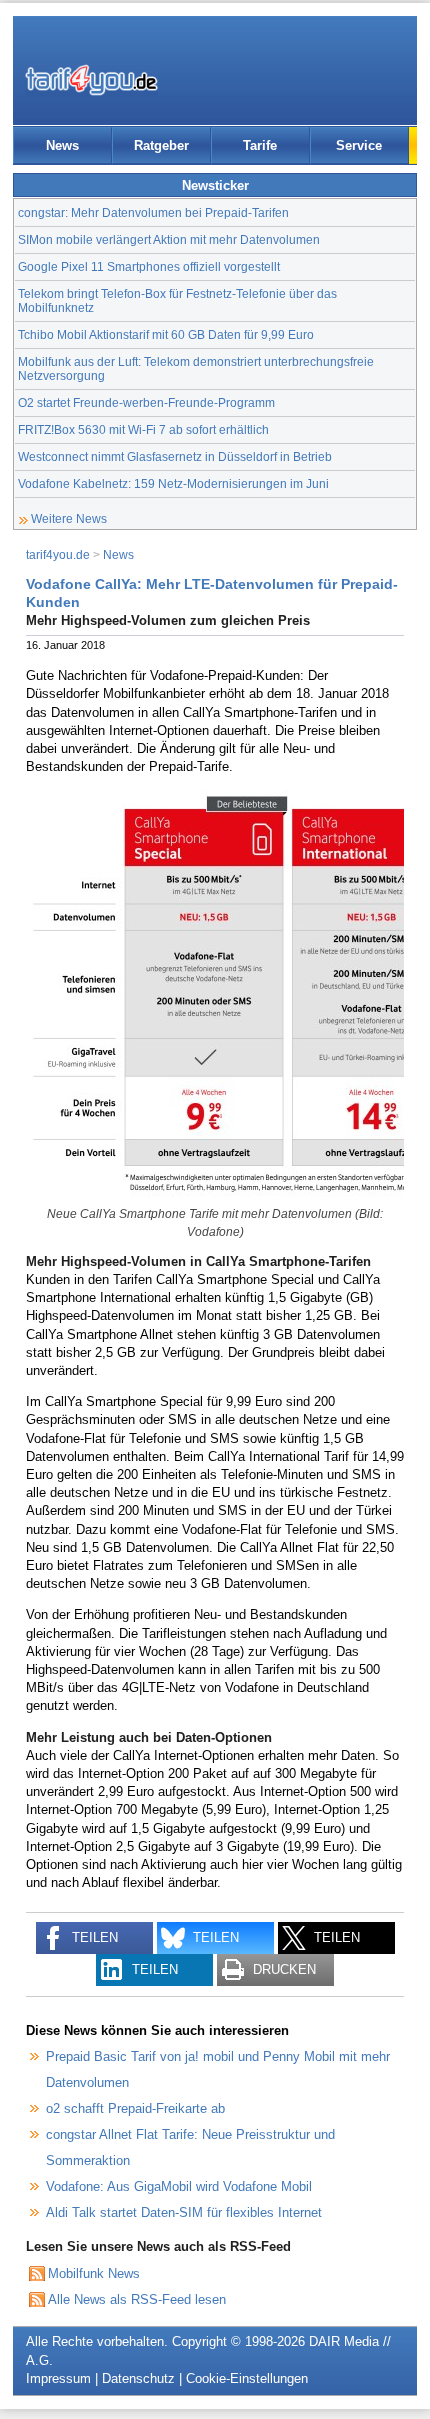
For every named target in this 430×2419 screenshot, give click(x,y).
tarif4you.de (58, 554)
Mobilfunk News (94, 2273)
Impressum (58, 2378)
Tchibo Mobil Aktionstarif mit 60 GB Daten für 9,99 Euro (166, 334)
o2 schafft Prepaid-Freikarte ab (135, 2108)
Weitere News (69, 518)
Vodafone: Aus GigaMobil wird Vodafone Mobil (179, 2186)
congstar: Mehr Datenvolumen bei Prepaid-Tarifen (153, 212)
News (62, 145)
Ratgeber (161, 145)
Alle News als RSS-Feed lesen (137, 2299)
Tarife (260, 145)
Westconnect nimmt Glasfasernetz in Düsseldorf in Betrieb (175, 456)
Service (359, 145)
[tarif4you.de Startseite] (91, 80)
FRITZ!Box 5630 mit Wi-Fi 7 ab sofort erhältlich (143, 429)
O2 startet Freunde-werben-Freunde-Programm (146, 402)
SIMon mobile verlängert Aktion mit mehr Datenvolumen (169, 239)
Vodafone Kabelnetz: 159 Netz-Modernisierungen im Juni (173, 483)
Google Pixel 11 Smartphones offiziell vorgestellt (149, 266)
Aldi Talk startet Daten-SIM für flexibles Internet (184, 2212)
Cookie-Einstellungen (247, 2378)
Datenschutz (138, 2378)
